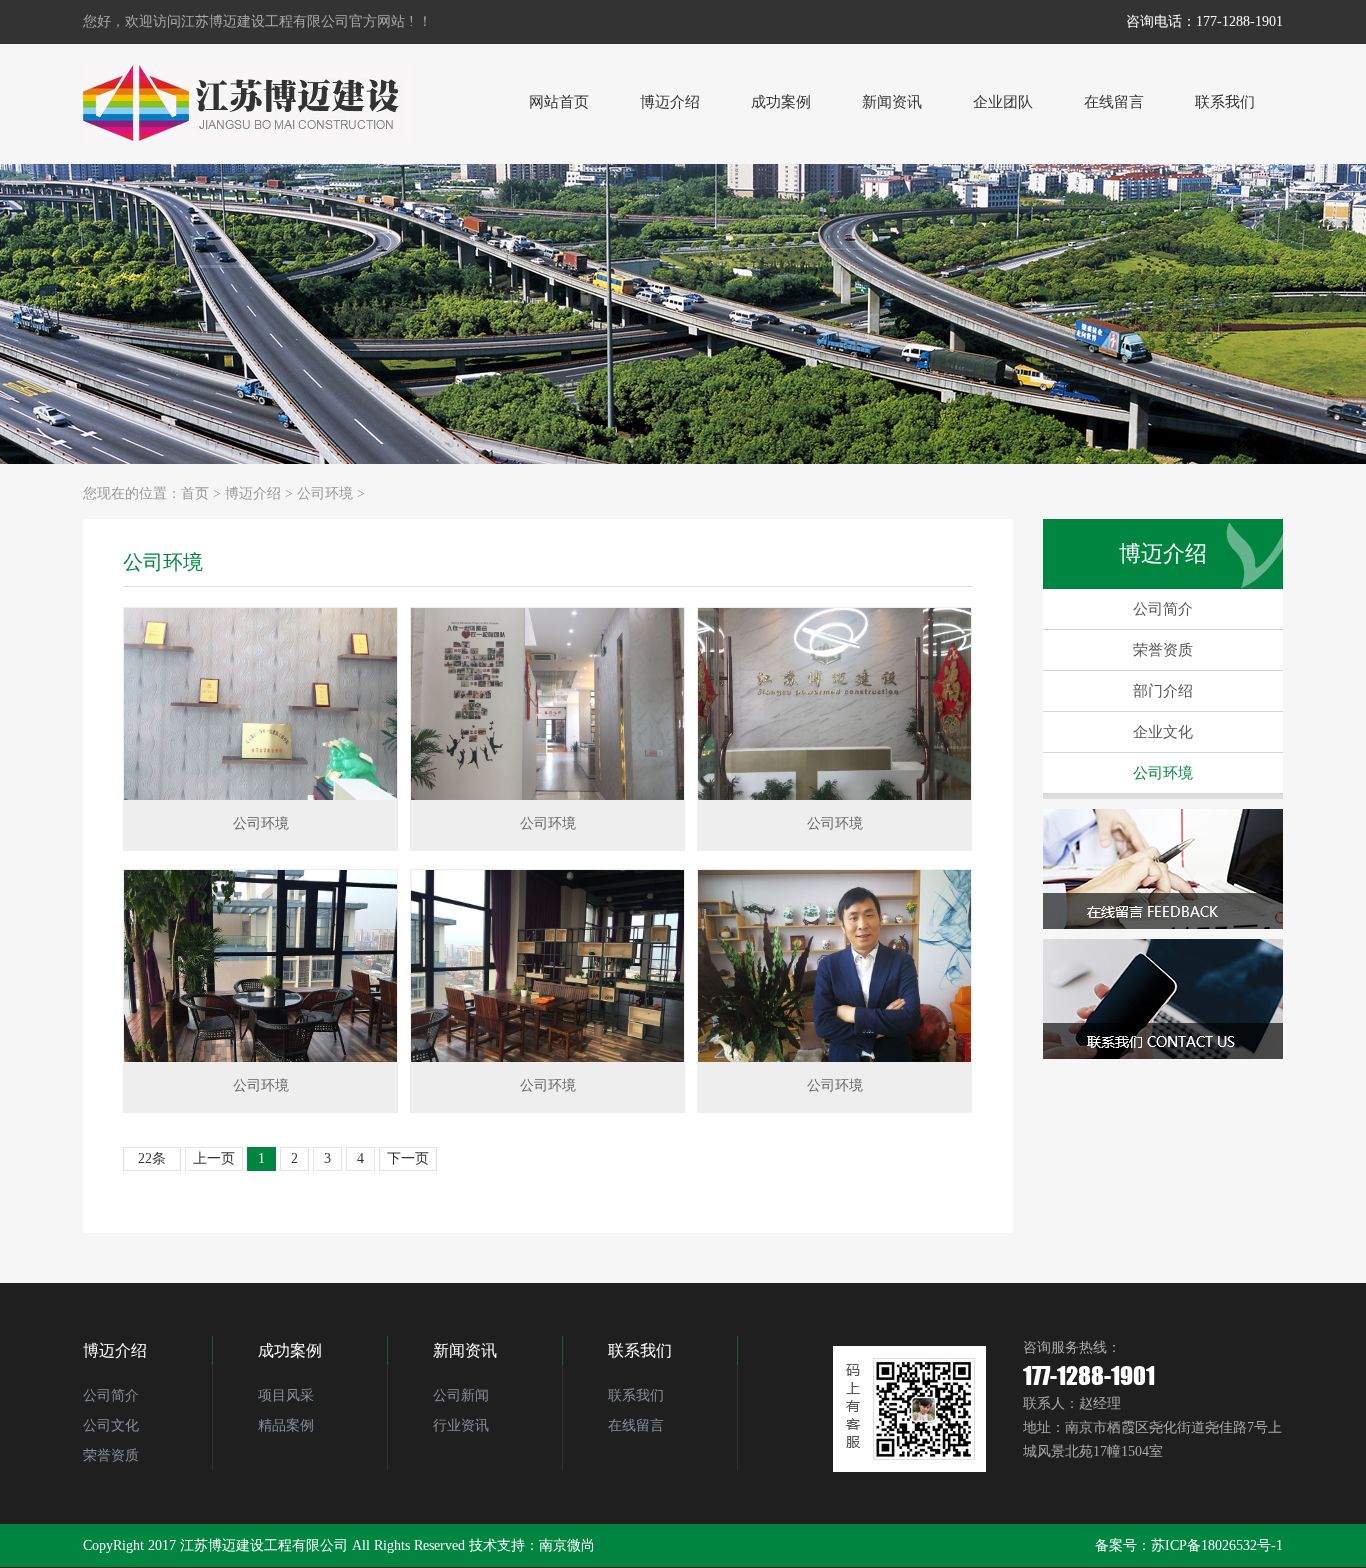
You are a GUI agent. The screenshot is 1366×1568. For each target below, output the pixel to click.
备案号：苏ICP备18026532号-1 (1189, 1545)
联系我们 (1225, 102)
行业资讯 (461, 1425)
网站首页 (559, 102)
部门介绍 (1163, 691)
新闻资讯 (892, 102)
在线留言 (1114, 102)
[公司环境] (260, 704)
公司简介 (1163, 609)
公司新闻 (461, 1395)
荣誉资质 (1163, 650)
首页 (195, 493)
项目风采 (286, 1395)
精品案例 (286, 1425)
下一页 (408, 1158)
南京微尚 (567, 1545)
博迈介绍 (670, 102)
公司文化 (111, 1425)
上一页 (214, 1158)
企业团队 (1003, 102)
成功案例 (781, 102)
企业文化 (1163, 732)
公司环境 (325, 493)
